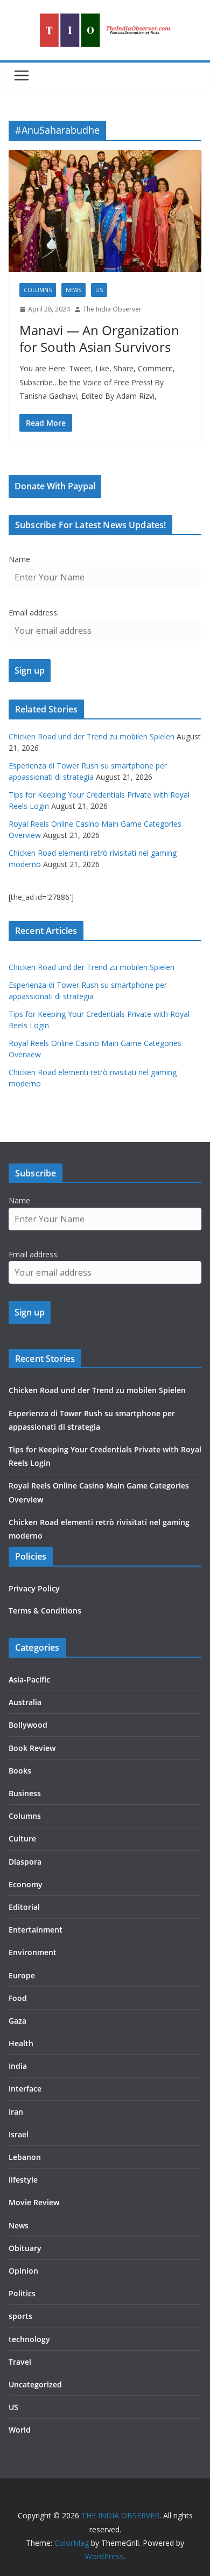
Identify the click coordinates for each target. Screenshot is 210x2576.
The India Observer (112, 309)
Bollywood (28, 1725)
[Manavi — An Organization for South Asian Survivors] (105, 211)
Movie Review (34, 2202)
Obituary (25, 2248)
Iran (16, 2112)
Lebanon (25, 2157)
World (20, 2430)
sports (20, 2316)
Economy (26, 1884)
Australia (25, 1702)
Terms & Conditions (45, 1611)
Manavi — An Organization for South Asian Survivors (99, 338)
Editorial (24, 1907)
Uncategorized (35, 2384)
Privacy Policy (34, 1588)
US (99, 290)
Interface (25, 2089)
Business (25, 1793)
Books (20, 1771)
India (18, 2066)
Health (21, 2043)
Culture (22, 1838)
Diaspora (25, 1862)
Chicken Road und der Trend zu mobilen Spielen (92, 736)
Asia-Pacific (29, 1680)
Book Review (32, 1748)
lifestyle (23, 2180)
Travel (20, 2362)
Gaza (17, 2021)
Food (18, 1998)
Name (19, 559)
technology (29, 2339)
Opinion (23, 2271)
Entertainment (36, 1930)
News (73, 290)
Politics (22, 2293)
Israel (19, 2134)
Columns (38, 290)
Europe (22, 1975)
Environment (33, 1952)
